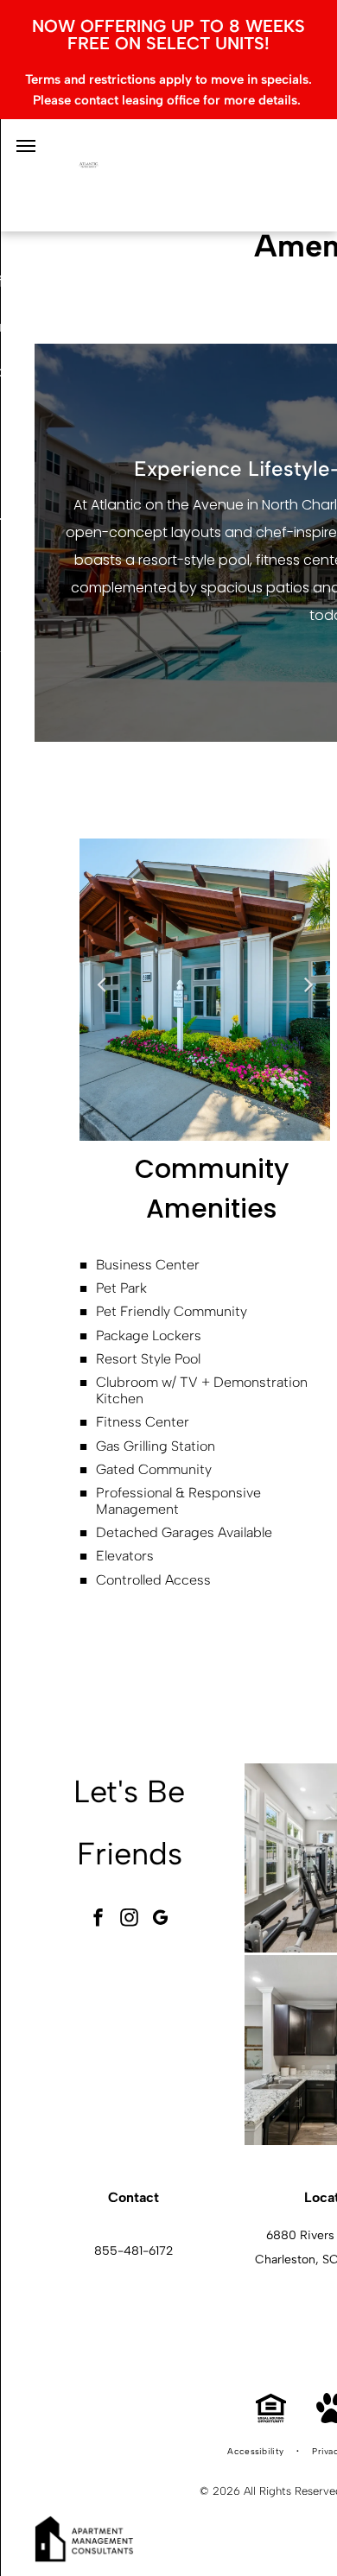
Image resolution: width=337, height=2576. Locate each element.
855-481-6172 (134, 2251)
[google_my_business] (161, 1920)
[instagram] (130, 1920)
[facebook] (99, 1920)
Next (308, 984)
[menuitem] (257, 2452)
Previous (101, 984)
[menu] (26, 146)
